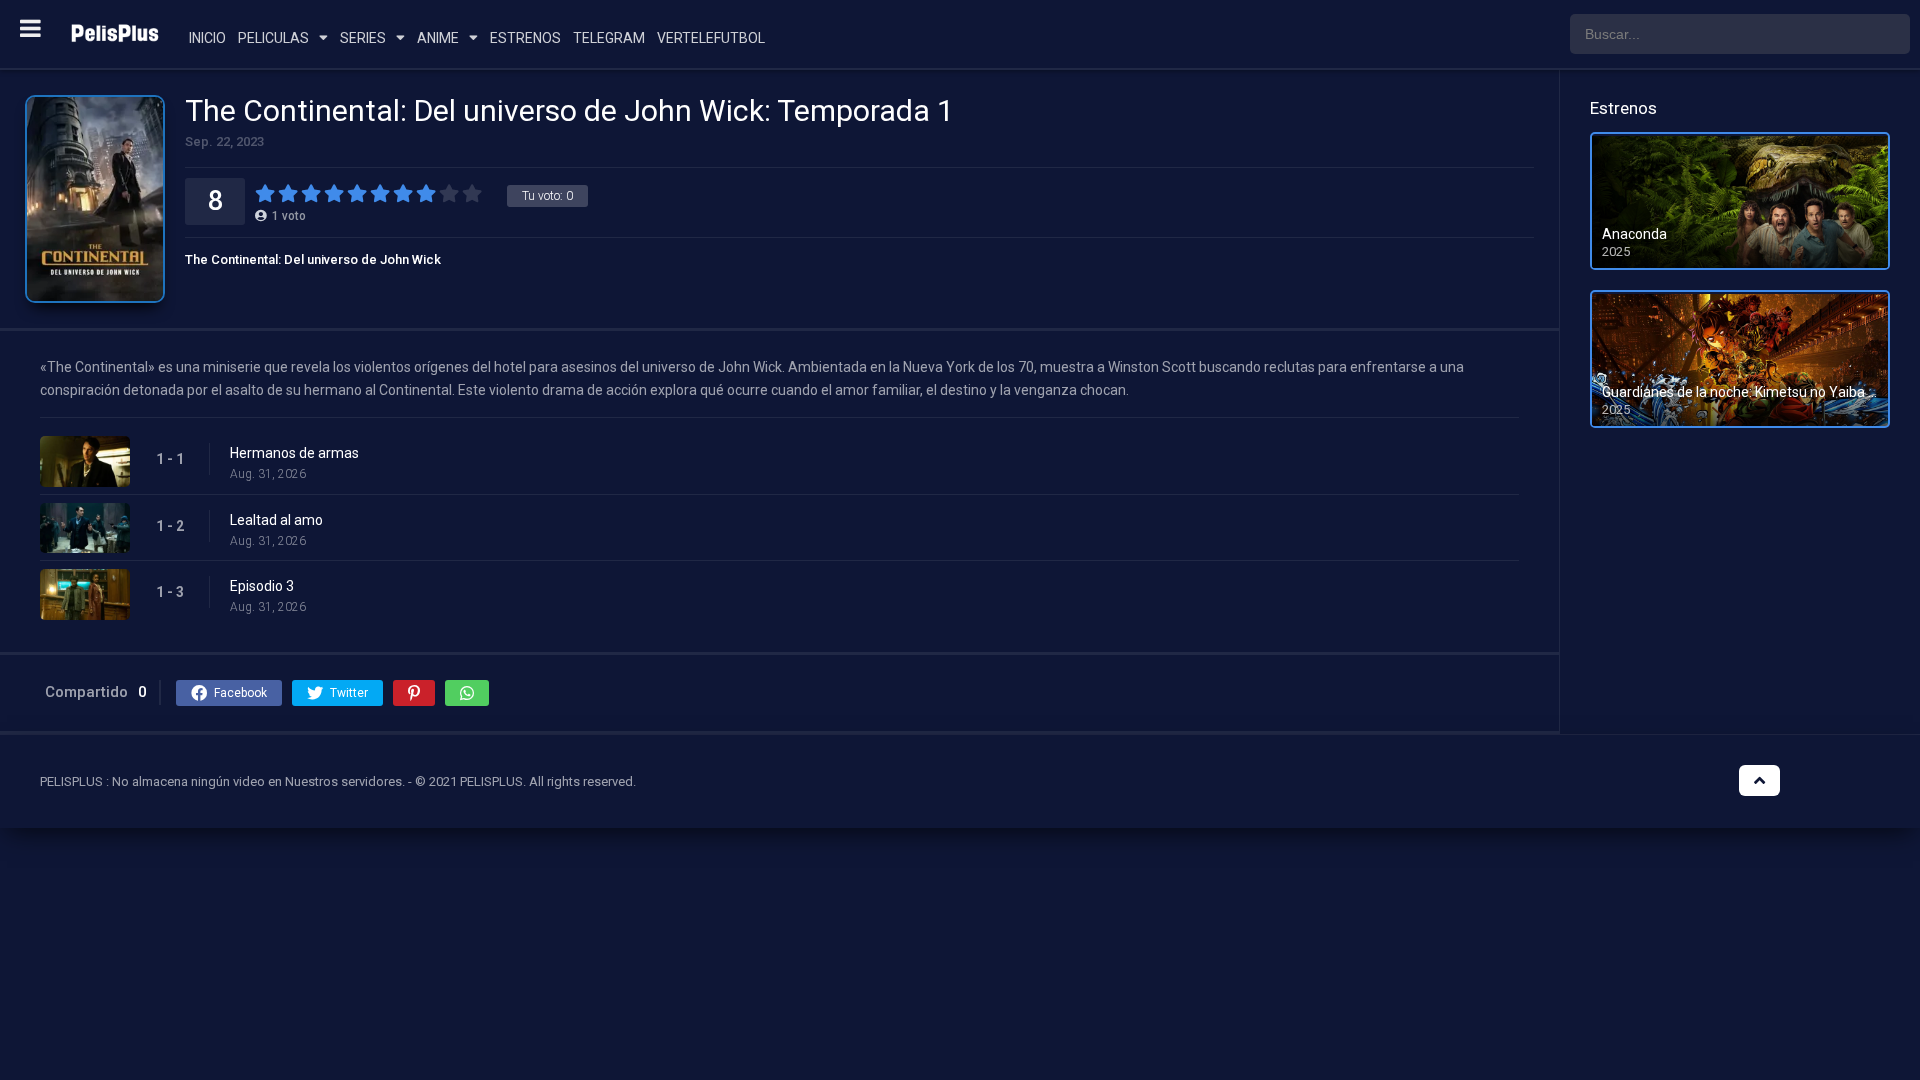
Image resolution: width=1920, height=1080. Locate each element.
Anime (438, 38)
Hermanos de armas (294, 453)
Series (363, 38)
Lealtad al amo (276, 520)
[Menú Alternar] (30, 28)
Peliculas (273, 38)
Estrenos (525, 38)
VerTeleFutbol (711, 38)
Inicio (207, 38)
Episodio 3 (262, 586)
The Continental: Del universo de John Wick (313, 259)
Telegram (609, 38)
